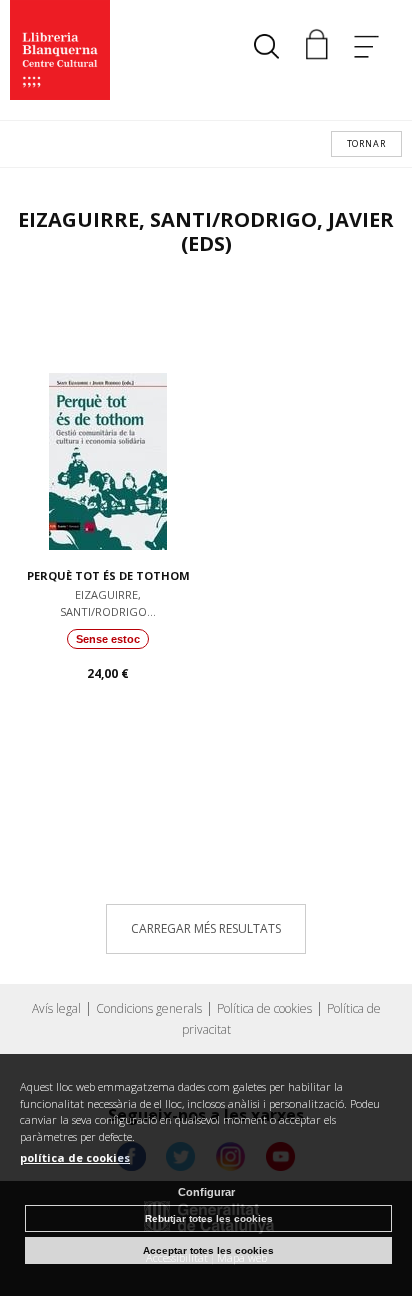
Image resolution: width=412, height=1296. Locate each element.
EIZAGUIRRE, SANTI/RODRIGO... (108, 603)
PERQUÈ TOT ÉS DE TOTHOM (108, 575)
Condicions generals (149, 1008)
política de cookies (75, 1157)
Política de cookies (264, 1008)
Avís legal (56, 1008)
